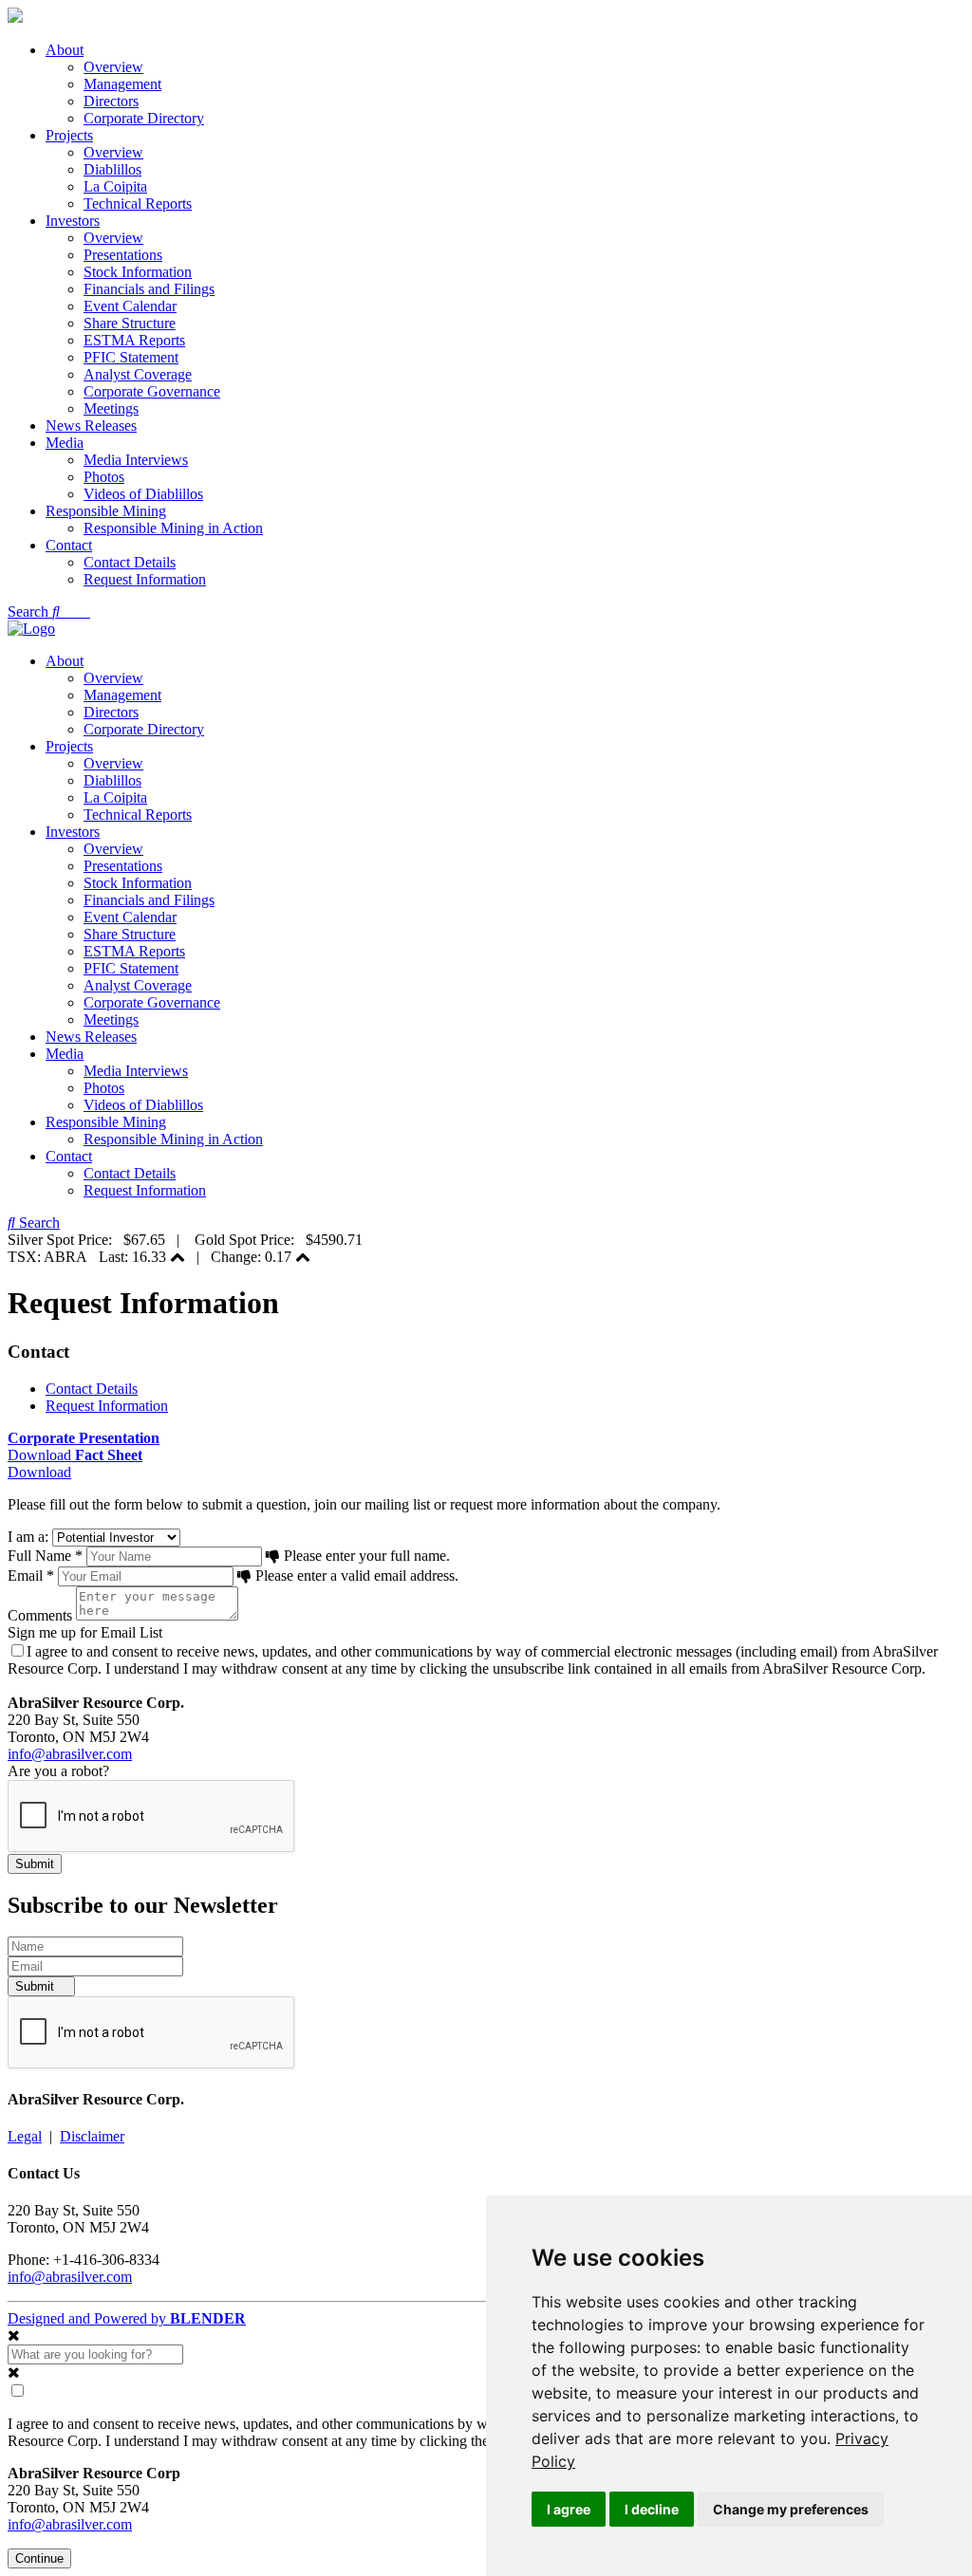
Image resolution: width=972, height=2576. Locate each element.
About (65, 50)
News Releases (91, 426)
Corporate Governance (152, 391)
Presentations (123, 255)
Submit (37, 1986)
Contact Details (130, 562)
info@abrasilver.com (70, 1754)
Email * (31, 1575)
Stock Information (138, 272)
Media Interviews (136, 460)
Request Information (145, 579)
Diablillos (112, 169)
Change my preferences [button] (791, 2509)
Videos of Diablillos (143, 494)
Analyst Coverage (138, 374)
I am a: (28, 1537)
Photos (104, 477)
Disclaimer (92, 2136)
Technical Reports (138, 204)
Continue (39, 2558)
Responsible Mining (106, 511)
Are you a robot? (58, 1771)
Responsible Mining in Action (173, 528)
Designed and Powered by (127, 2318)
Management (122, 84)
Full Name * (45, 1556)
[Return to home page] (15, 18)
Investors (73, 221)
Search (30, 612)
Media (65, 443)
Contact (69, 545)
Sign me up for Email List (85, 1632)
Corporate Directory (144, 118)
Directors (111, 101)
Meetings (111, 408)
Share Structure (130, 323)
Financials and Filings (149, 289)
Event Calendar (130, 306)
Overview (113, 67)
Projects (69, 135)
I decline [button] (652, 2509)
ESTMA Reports (134, 340)
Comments (40, 1615)
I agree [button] (569, 2509)
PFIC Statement (131, 357)
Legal (25, 2136)
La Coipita (115, 186)
